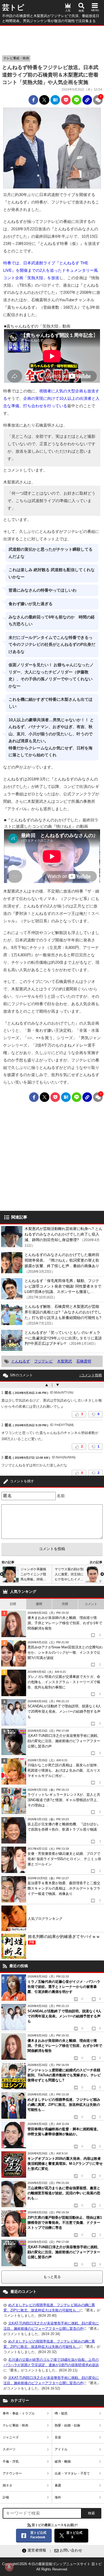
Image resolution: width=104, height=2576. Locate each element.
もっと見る (52, 2277)
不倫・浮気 (11, 2462)
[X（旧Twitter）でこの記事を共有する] (44, 100)
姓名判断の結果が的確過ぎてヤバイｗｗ (64, 1939)
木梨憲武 (65, 1361)
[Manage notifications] (9, 2567)
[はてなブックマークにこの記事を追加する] (55, 100)
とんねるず (21, 1361)
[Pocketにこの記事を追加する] (66, 100)
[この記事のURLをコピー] (87, 100)
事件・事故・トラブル (19, 2413)
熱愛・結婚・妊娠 (67, 2425)
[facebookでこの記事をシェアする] (33, 100)
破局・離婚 (63, 2462)
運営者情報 (37, 2550)
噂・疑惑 (61, 2413)
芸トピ (13, 7)
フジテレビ (43, 1361)
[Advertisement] (52, 39)
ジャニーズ (11, 2437)
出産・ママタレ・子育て (72, 2473)
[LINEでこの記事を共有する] (77, 100)
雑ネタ (7, 2485)
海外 (58, 2497)
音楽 (58, 2437)
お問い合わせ (71, 2550)
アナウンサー (12, 2473)
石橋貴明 (84, 1361)
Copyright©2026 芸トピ (52, 2567)
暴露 (58, 2485)
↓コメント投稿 (91, 1375)
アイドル (61, 2449)
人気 (68, 10)
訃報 (6, 2497)
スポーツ (9, 2449)
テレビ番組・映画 (16, 58)
